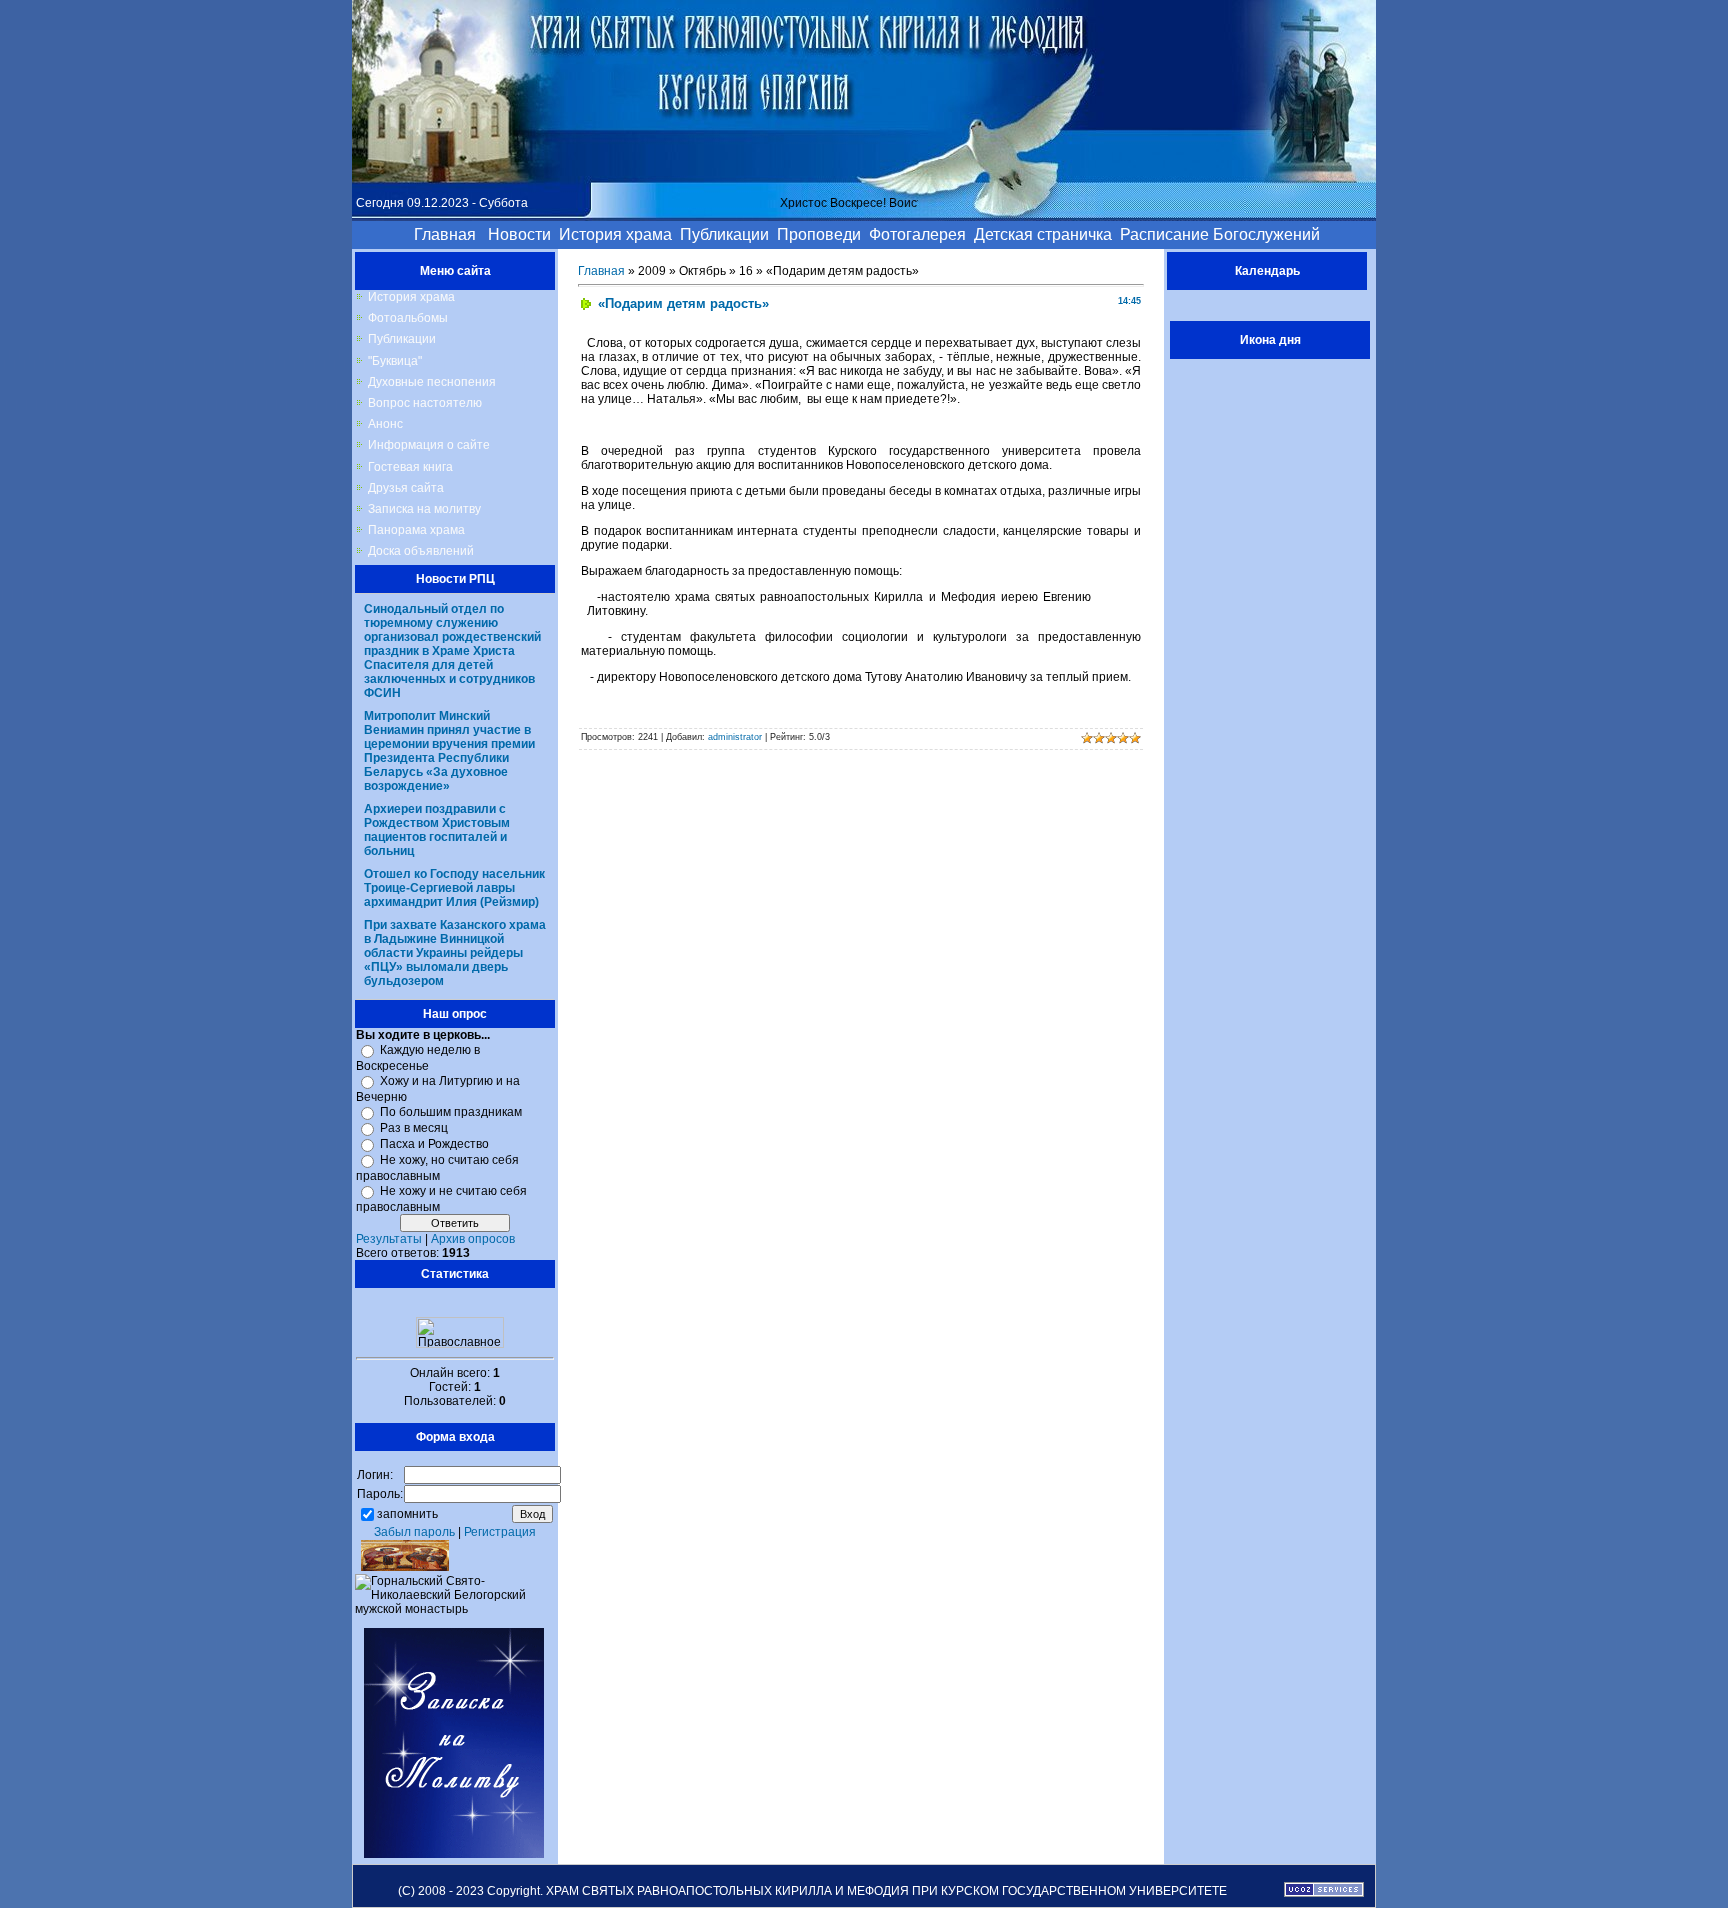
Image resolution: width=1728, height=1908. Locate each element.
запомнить (407, 1513)
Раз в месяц (414, 1128)
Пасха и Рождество (434, 1144)
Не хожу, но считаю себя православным (437, 1168)
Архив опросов (473, 1239)
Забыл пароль (414, 1532)
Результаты (389, 1239)
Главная (601, 271)
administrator (735, 737)
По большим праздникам (451, 1112)
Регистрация (500, 1532)
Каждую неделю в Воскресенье (418, 1058)
